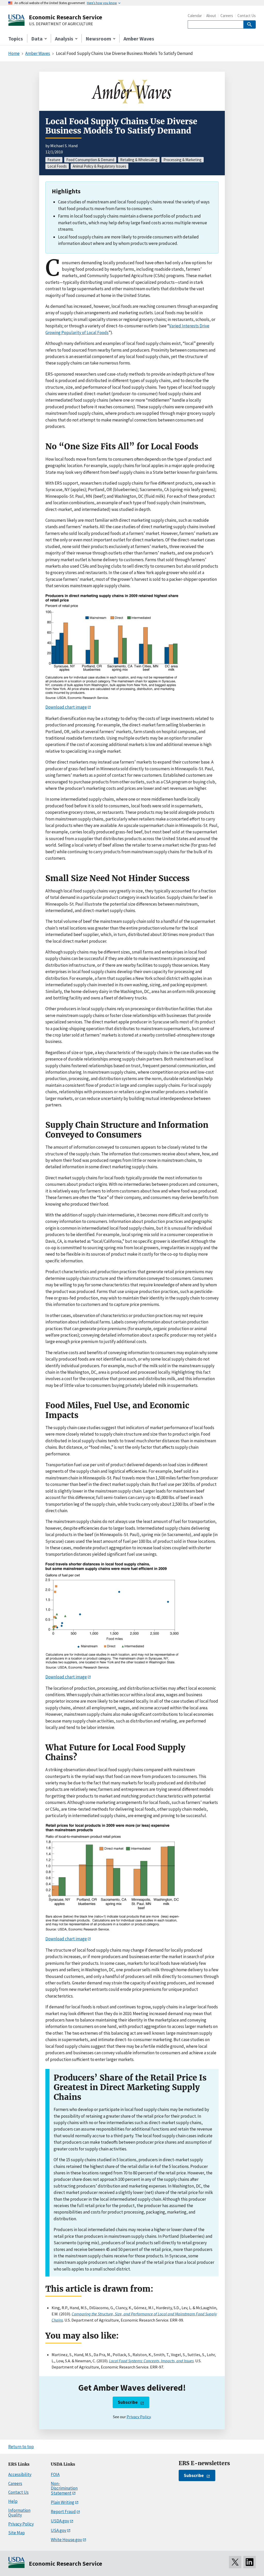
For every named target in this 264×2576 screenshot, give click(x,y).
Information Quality (19, 2513)
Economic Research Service (65, 17)
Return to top (21, 2447)
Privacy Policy (139, 2417)
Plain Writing (63, 2502)
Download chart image (66, 707)
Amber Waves (139, 39)
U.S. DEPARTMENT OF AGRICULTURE (61, 24)
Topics (16, 39)
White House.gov (66, 2540)
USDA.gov (60, 2521)
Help (13, 2501)
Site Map (16, 2533)
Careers (227, 16)
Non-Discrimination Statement (64, 2488)
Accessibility (20, 2474)
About (211, 16)
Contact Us (247, 16)
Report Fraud (63, 2512)
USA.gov (59, 2530)
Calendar (195, 16)
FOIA (55, 2474)
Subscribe (128, 2402)
